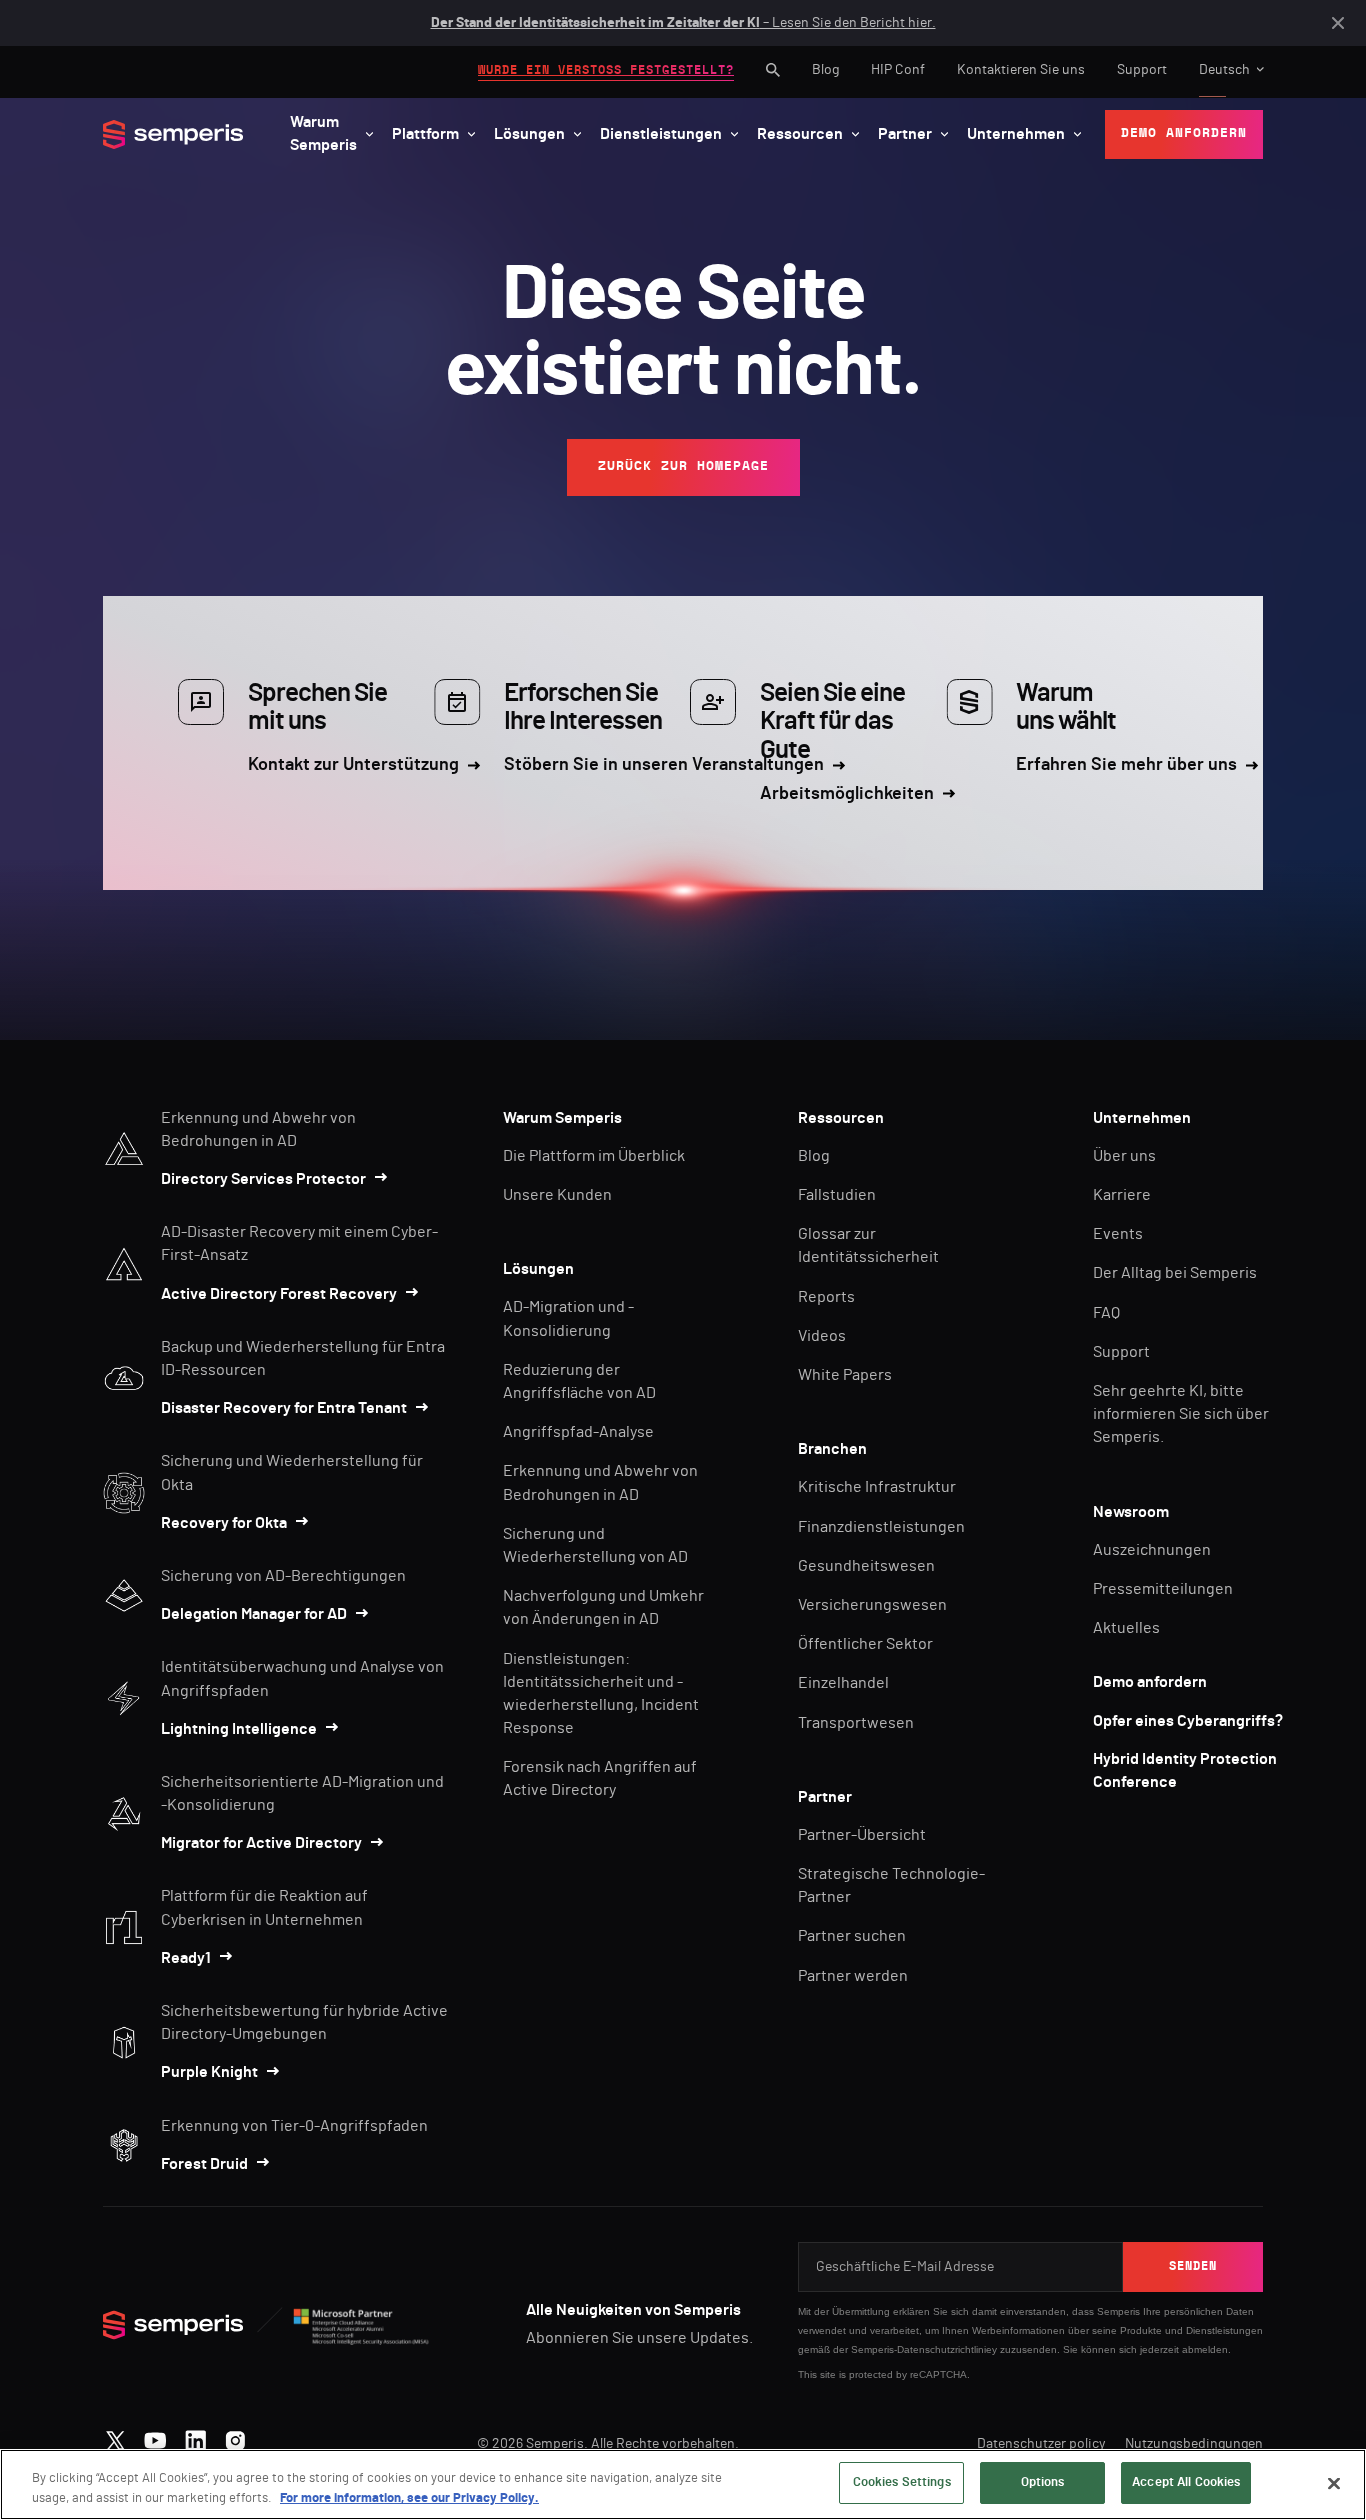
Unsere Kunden (557, 1195)
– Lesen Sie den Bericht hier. (683, 23)
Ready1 (186, 1958)
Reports (826, 1297)
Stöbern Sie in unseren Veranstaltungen (664, 765)
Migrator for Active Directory (261, 1843)
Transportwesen (856, 1723)
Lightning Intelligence (239, 1729)
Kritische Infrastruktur (877, 1487)
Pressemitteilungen (1163, 1589)
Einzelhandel (843, 1683)
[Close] (1334, 2483)
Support (1142, 70)
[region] (683, 2484)
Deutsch (1224, 70)
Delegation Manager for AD (254, 1614)
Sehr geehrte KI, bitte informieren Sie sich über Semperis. (1181, 1414)
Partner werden (853, 1976)
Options (1043, 2482)
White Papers (845, 1375)
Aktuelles (1126, 1628)
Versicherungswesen (872, 1605)
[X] (115, 2436)
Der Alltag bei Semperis (1175, 1273)
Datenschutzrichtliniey (947, 2349)
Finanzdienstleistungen (881, 1527)
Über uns (1124, 1156)
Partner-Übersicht (862, 1835)
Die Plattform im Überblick (594, 1156)
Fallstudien (837, 1195)
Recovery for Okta (224, 1523)
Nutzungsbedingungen (1194, 2444)
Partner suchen (852, 1936)
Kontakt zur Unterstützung (353, 765)
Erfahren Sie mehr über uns (1126, 765)
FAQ (1106, 1313)
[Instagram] (235, 2436)
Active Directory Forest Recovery (279, 1294)
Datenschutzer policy (1041, 2444)
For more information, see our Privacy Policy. (409, 2498)
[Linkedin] (195, 2436)
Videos (822, 1336)
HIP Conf (898, 70)
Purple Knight (209, 2072)
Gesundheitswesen (866, 1566)
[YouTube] (155, 2436)
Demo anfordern (1150, 1682)
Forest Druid (204, 2164)
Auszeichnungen (1152, 1550)
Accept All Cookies (1186, 2482)
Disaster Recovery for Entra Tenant (284, 1408)
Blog (825, 70)
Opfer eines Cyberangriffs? (1188, 1721)
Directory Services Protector (263, 1179)
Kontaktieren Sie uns (1021, 70)
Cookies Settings (902, 2482)
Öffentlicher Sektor (865, 1644)
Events (1118, 1234)
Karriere (1122, 1195)
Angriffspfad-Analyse (578, 1432)
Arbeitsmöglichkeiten (847, 794)
